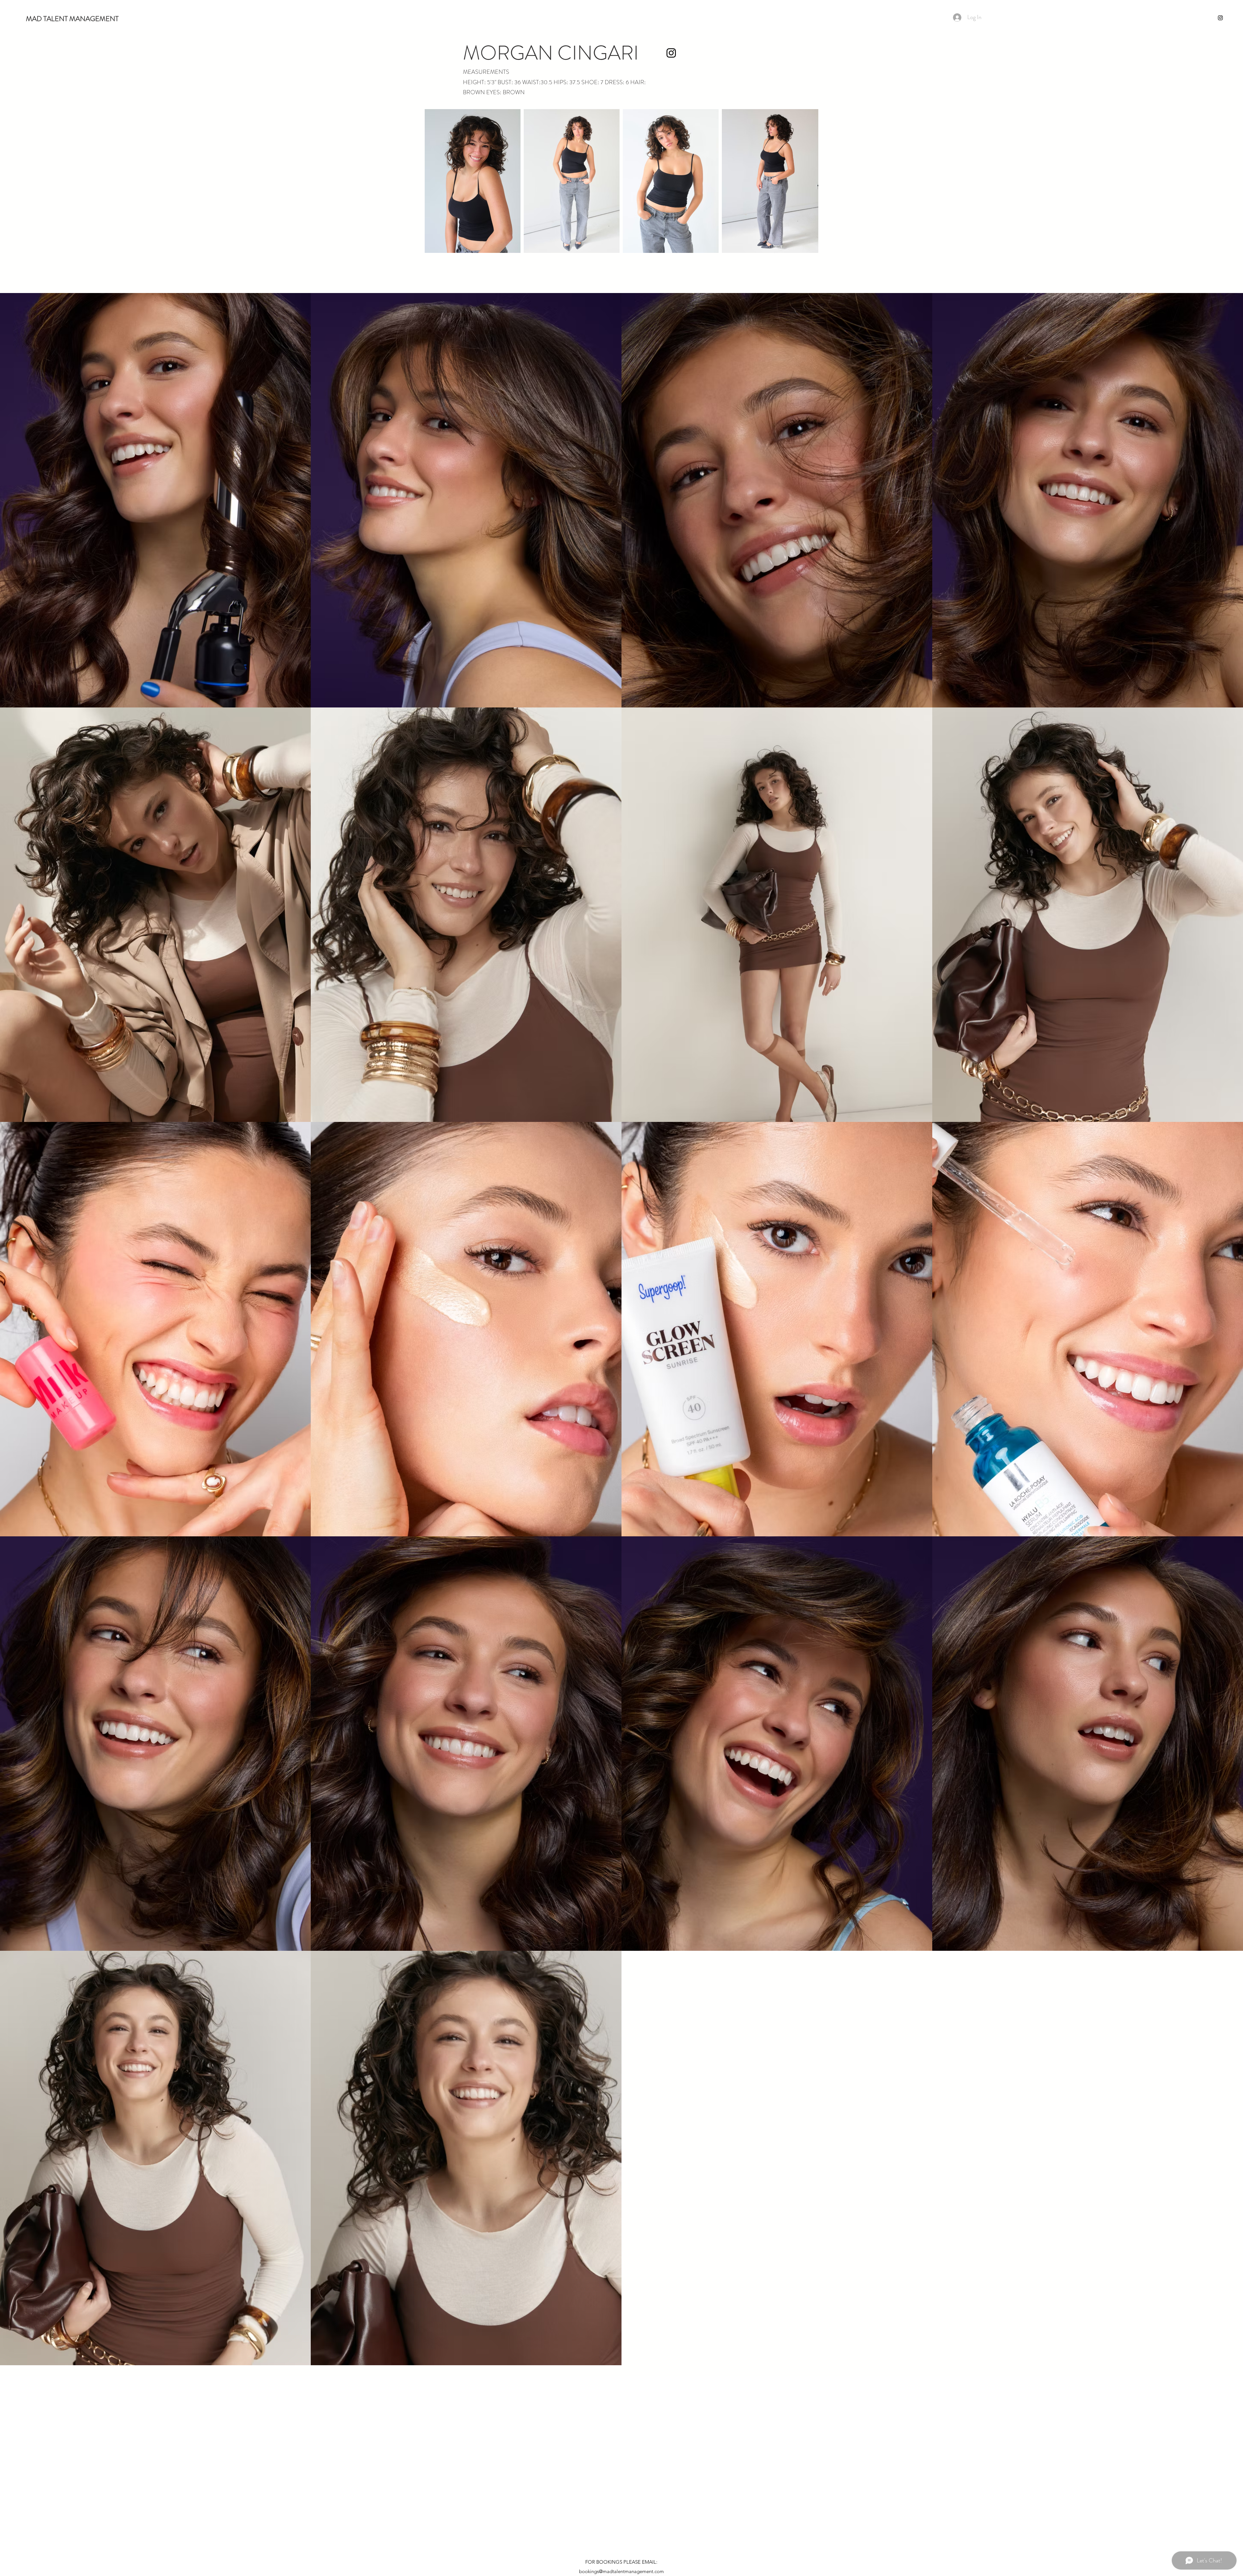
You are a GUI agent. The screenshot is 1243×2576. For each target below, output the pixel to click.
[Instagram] (1220, 18)
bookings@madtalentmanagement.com (621, 2571)
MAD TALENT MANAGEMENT (72, 19)
